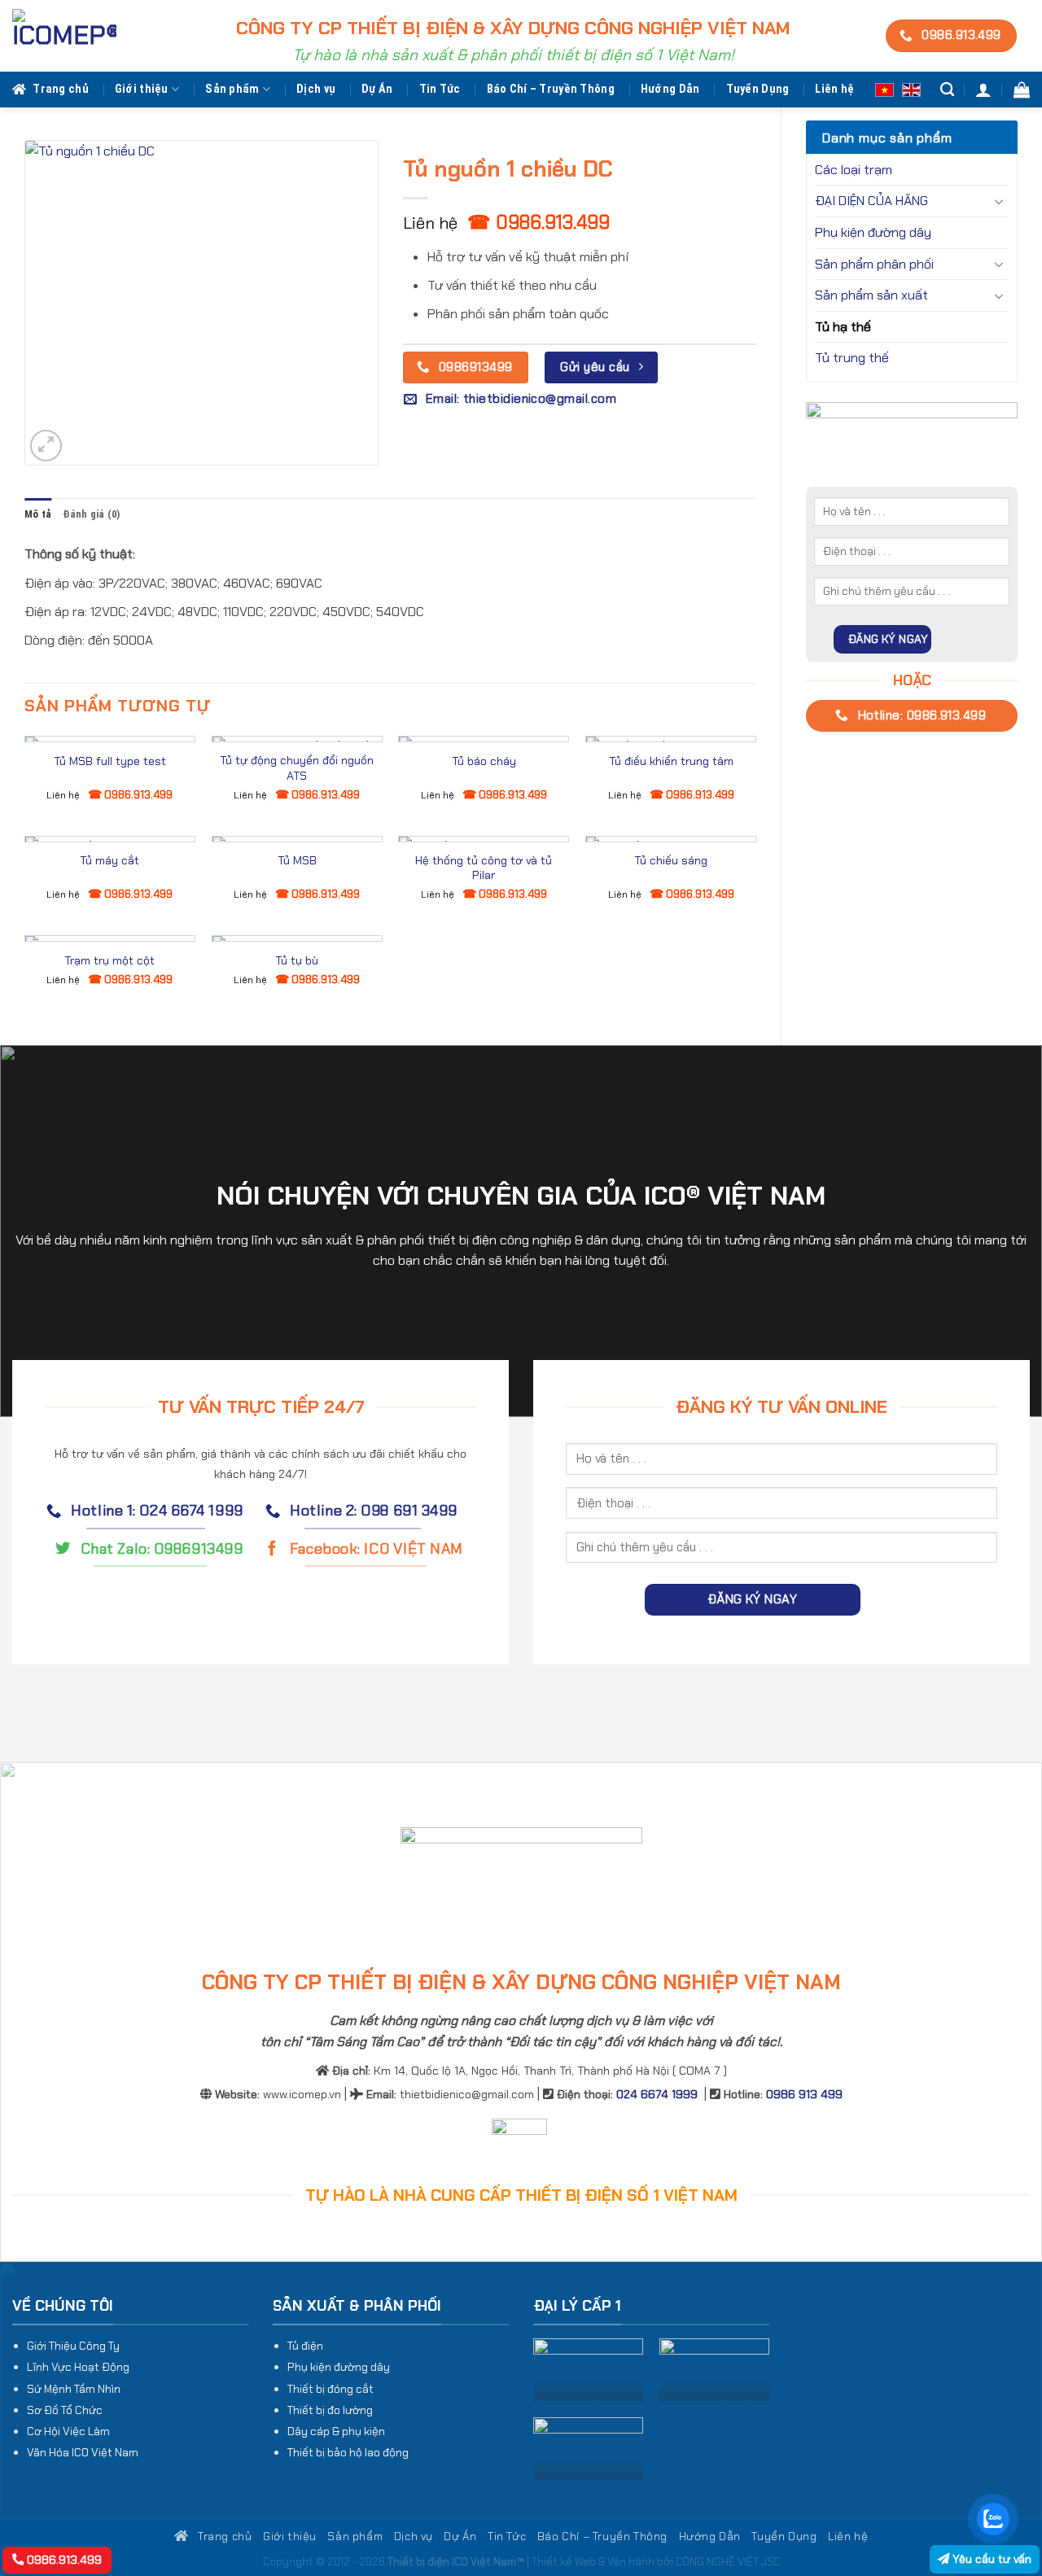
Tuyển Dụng (758, 89)
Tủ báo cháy (484, 761)
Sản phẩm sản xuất (871, 295)
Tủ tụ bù (297, 960)
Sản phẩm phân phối (874, 264)
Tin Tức (440, 89)
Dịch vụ (316, 89)
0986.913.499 (63, 2560)
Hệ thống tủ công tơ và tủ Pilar (484, 868)
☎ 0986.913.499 (539, 222)
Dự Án (377, 89)
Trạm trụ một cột (109, 960)
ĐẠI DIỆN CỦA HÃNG (871, 201)
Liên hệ (834, 89)
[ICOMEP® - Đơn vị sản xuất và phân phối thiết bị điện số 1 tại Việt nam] (64, 36)
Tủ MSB (297, 860)
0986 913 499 (804, 2094)
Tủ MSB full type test (110, 761)
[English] (911, 89)
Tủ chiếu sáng (671, 860)
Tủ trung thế (852, 358)
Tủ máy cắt (109, 860)
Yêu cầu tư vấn (990, 2559)
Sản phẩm (232, 89)
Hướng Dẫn (670, 89)
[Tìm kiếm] (947, 90)
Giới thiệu (142, 89)
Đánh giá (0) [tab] (91, 514)
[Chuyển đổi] (999, 201)
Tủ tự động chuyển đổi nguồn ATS (297, 768)
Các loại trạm (854, 170)
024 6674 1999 (657, 2094)
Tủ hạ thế (843, 327)
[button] (983, 90)
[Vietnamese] (884, 89)
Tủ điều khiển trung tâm (671, 761)
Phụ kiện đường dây (873, 232)
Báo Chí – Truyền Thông (551, 89)
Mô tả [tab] (38, 514)
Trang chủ (61, 89)
